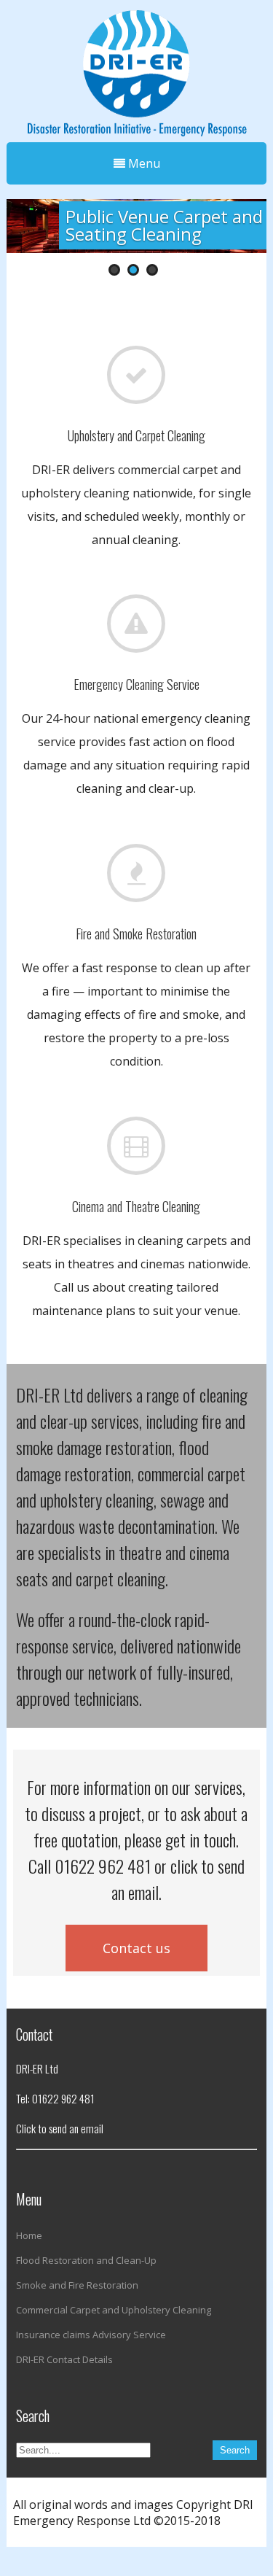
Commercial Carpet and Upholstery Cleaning (114, 2310)
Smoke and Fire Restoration (77, 2285)
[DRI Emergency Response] (136, 69)
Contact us (136, 1948)
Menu (143, 163)
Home (29, 2235)
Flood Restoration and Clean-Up (86, 2260)
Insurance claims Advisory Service (91, 2335)
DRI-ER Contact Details (64, 2359)
